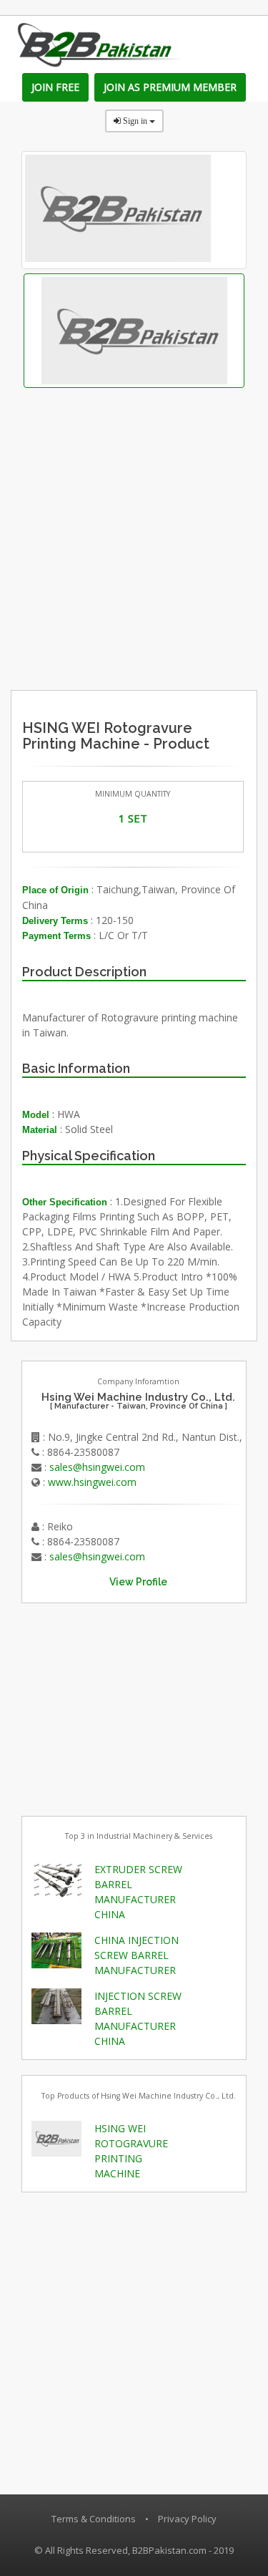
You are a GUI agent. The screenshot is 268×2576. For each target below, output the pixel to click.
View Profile (138, 1582)
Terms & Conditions (94, 2519)
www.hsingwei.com (92, 1482)
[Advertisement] (162, 597)
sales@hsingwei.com (97, 1467)
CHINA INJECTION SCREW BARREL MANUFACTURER (137, 1955)
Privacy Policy (187, 2519)
